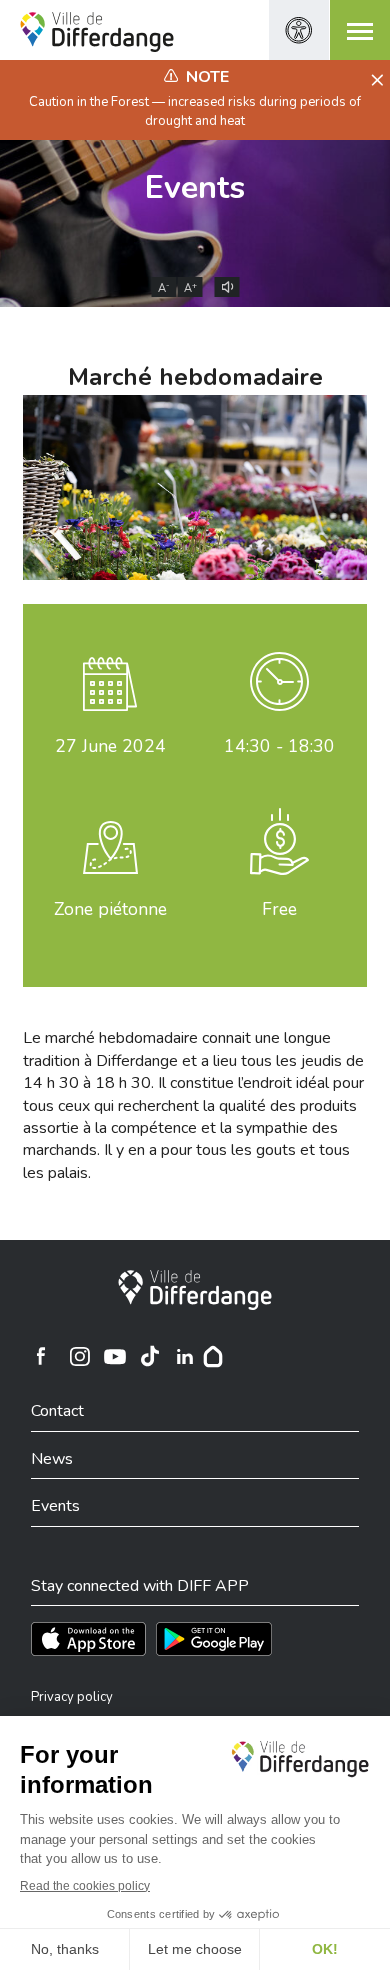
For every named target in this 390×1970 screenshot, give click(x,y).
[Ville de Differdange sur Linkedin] (185, 1356)
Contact (57, 1411)
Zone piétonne (110, 909)
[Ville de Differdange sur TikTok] (150, 1356)
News (52, 1459)
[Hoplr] (213, 1356)
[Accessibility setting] (299, 30)
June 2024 (110, 746)
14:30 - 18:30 (279, 746)
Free (279, 909)
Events (195, 187)
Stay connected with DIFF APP (140, 1586)
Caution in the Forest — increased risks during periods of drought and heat (195, 111)
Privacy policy (72, 1697)
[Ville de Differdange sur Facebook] (41, 1356)
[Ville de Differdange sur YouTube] (115, 1356)
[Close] (374, 81)
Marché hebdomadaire (195, 377)
